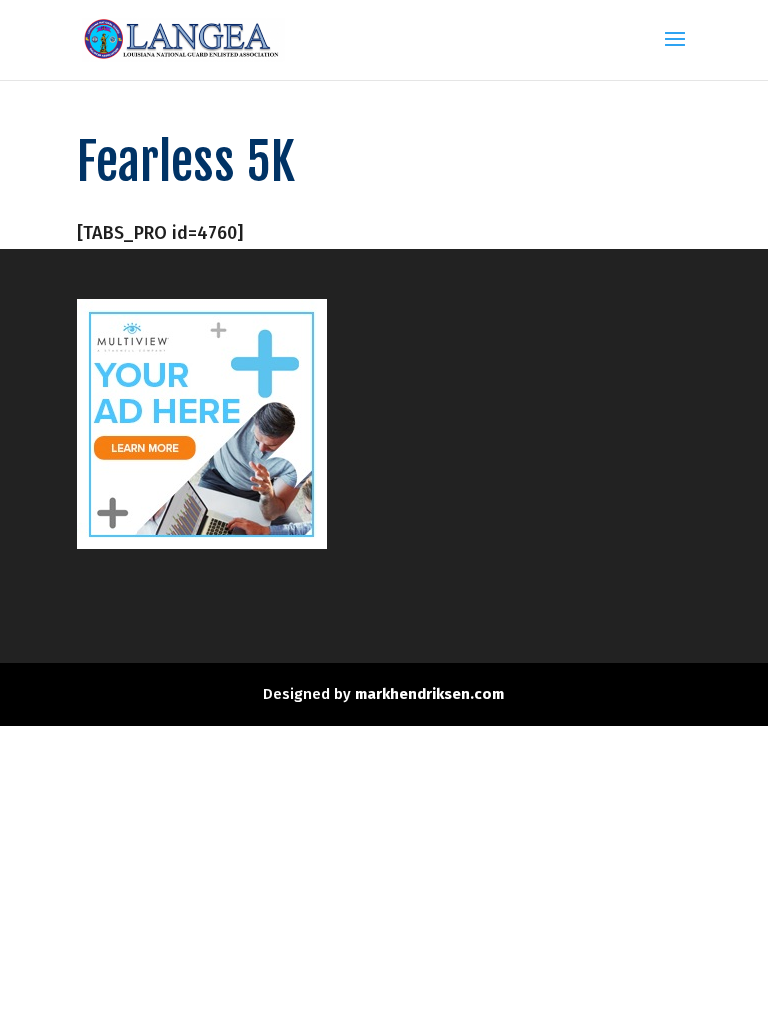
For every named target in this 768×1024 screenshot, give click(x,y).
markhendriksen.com (429, 694)
